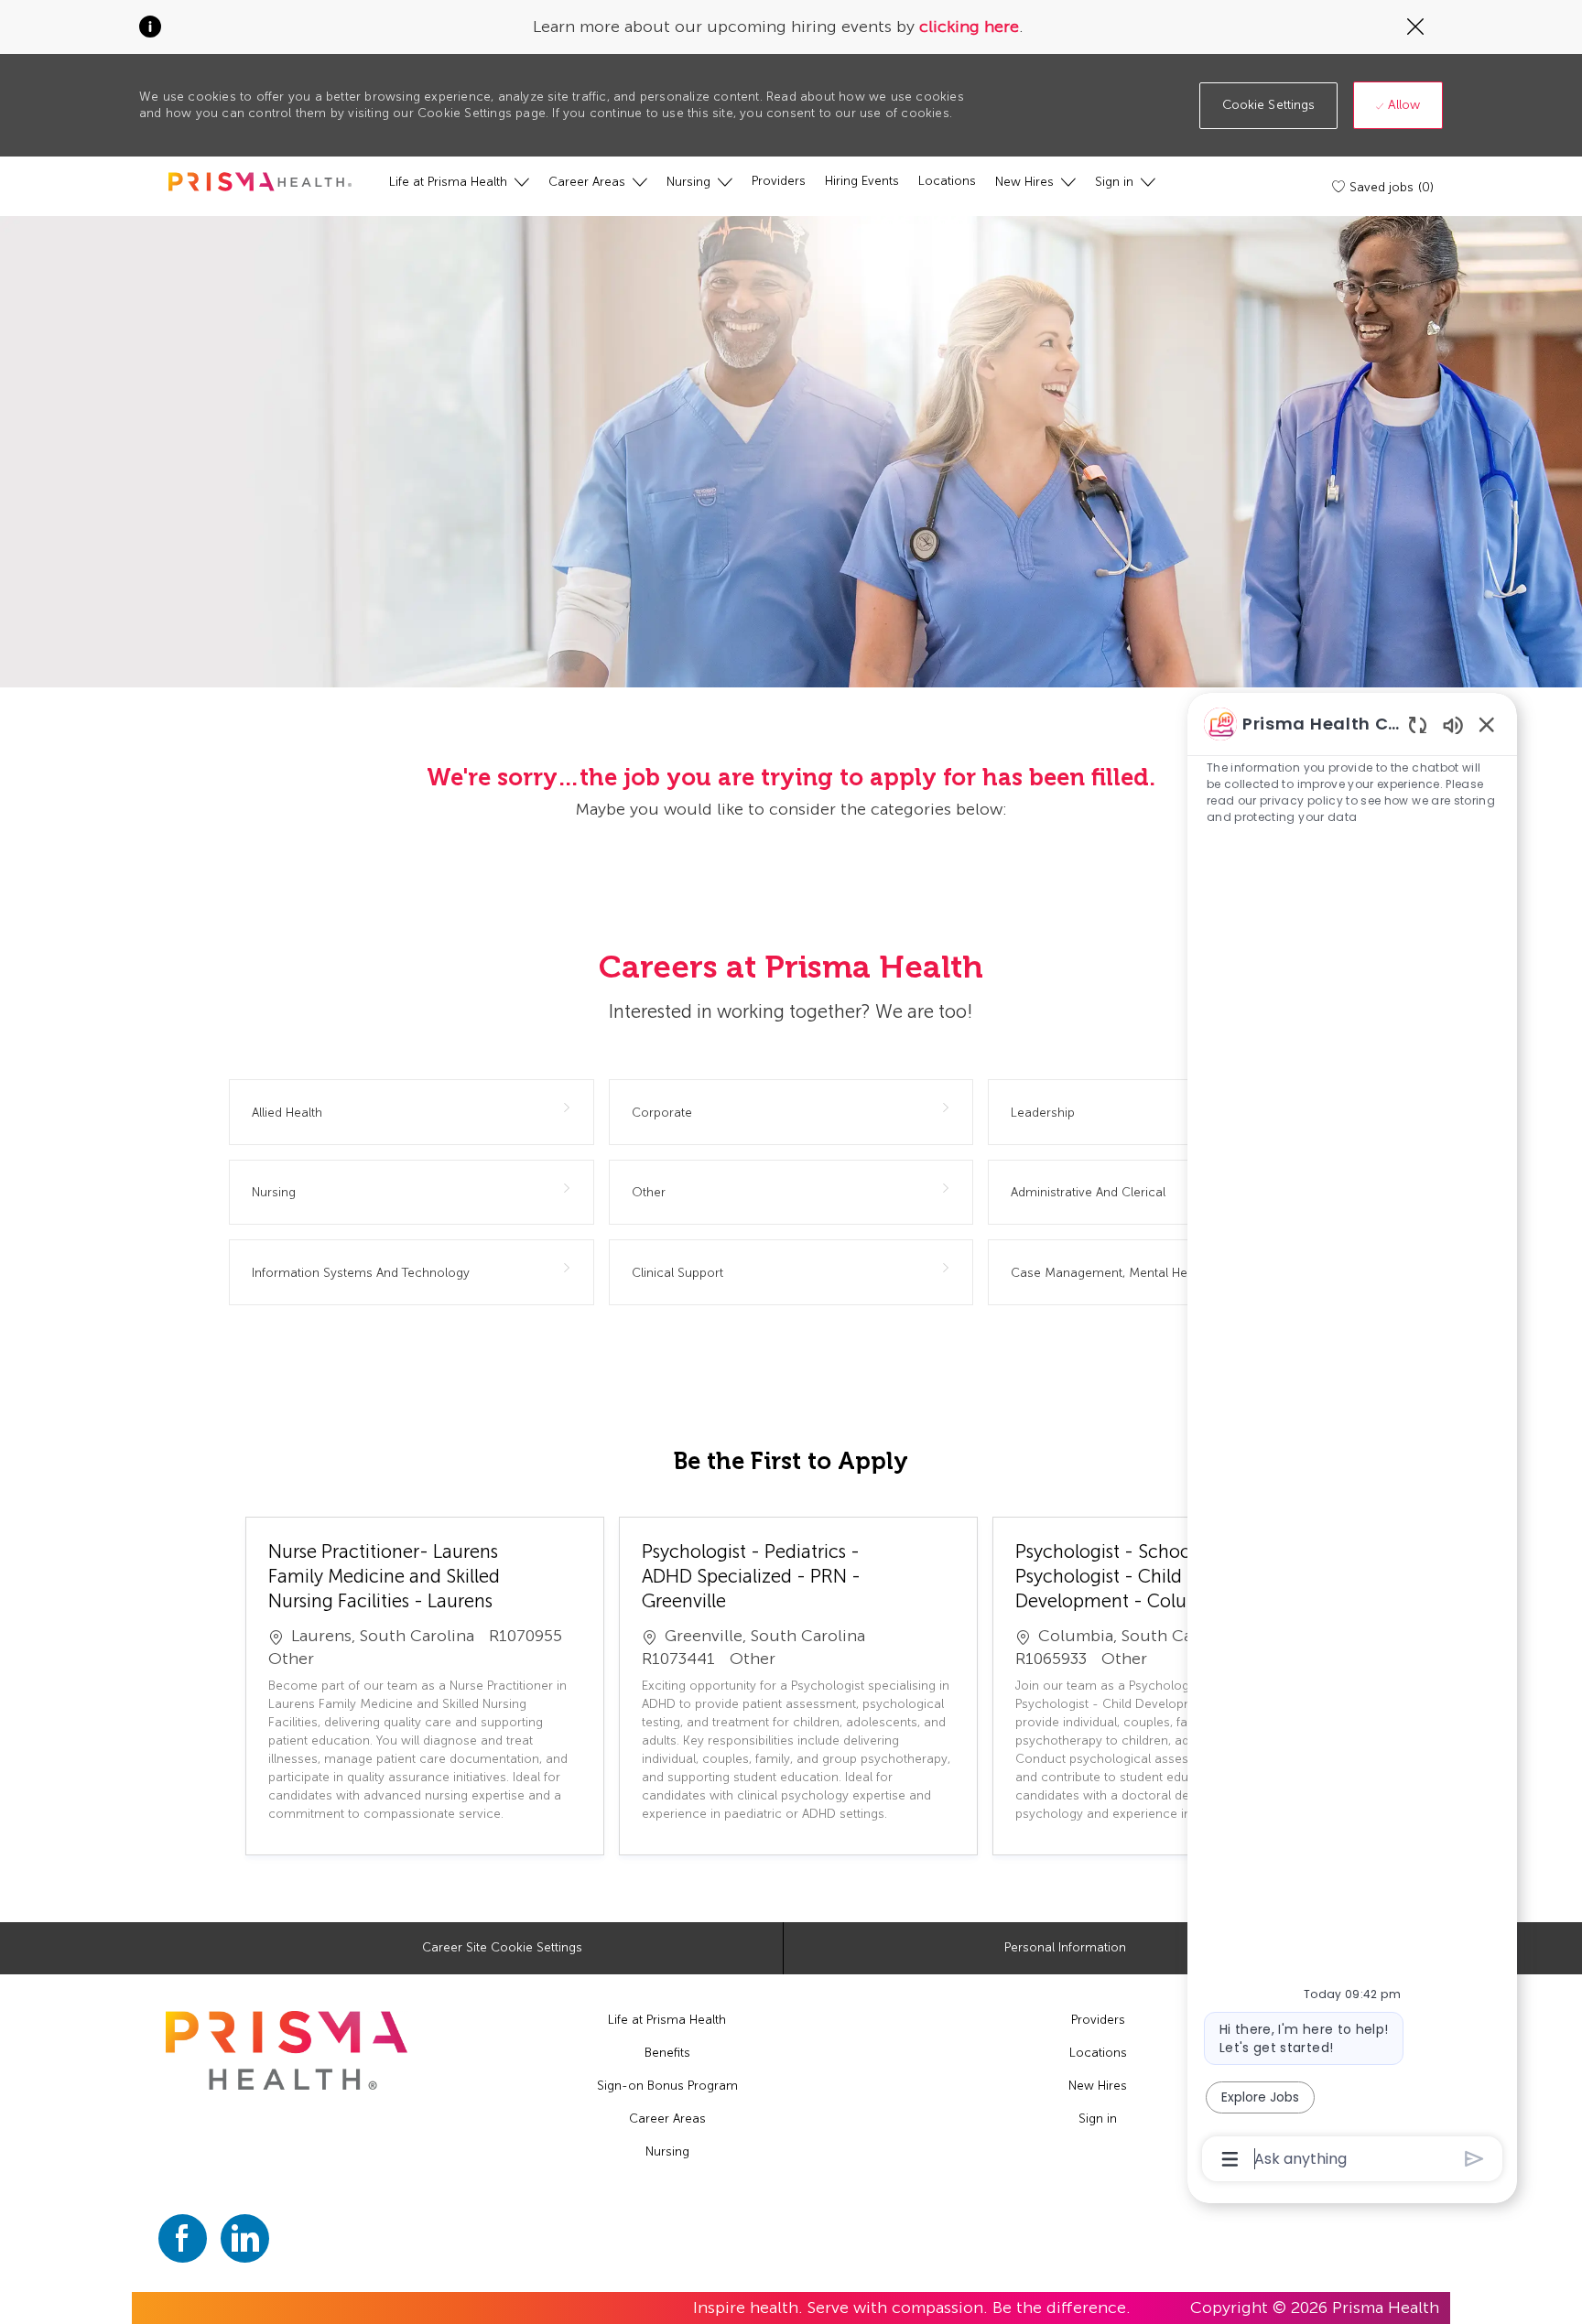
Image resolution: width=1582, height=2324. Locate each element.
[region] (1352, 1440)
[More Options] (1230, 2159)
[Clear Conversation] (1418, 724)
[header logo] (260, 182)
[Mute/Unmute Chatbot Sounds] (1453, 724)
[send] (1474, 2159)
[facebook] (183, 2238)
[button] (1269, 106)
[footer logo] (287, 2051)
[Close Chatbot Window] (1487, 724)
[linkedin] (245, 2238)
